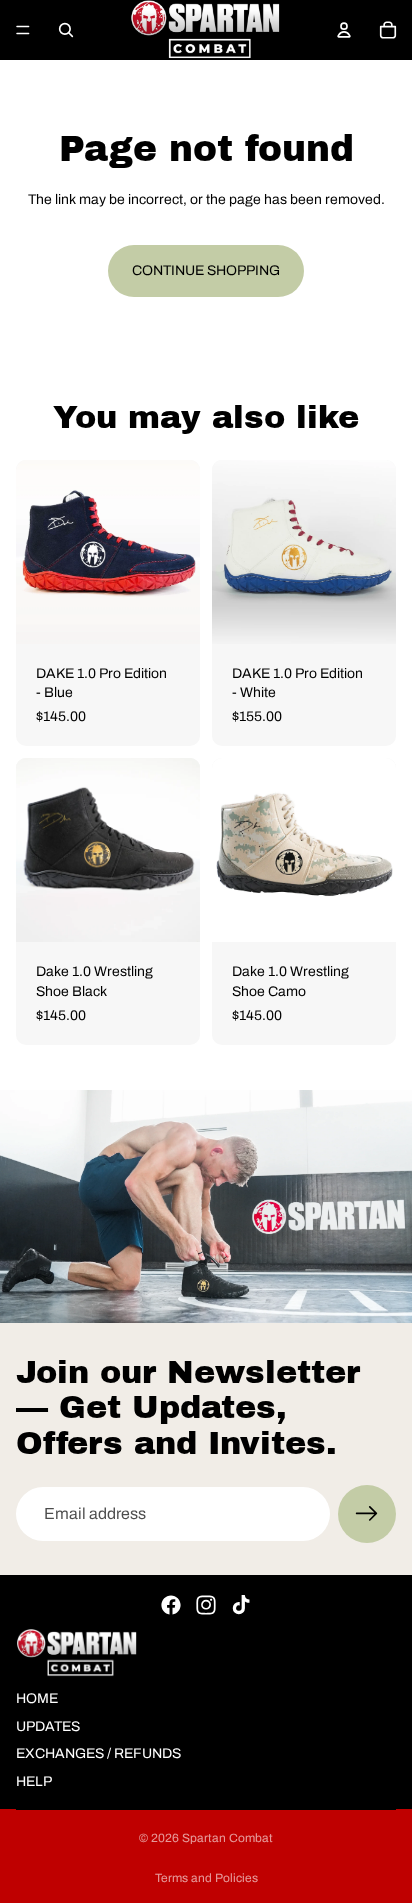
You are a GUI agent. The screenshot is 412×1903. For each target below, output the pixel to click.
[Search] (66, 30)
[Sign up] (367, 1514)
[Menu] (23, 30)
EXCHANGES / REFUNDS (98, 1753)
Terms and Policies (206, 1878)
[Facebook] (171, 1605)
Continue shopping (206, 270)
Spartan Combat (227, 1838)
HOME (37, 1698)
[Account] (344, 30)
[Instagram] (206, 1605)
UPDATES (48, 1725)
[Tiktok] (241, 1605)
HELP (34, 1781)
